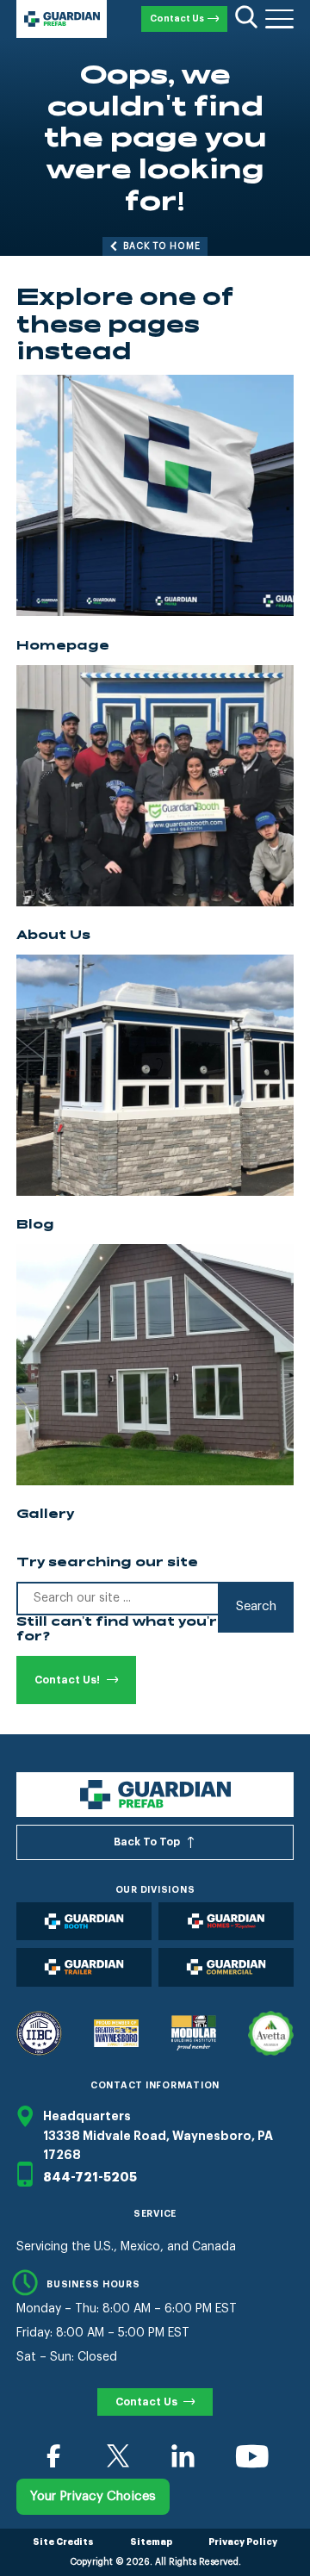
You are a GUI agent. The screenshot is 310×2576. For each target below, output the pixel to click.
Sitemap (151, 2542)
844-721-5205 (90, 2177)
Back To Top (147, 1842)
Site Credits (63, 2542)
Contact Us (177, 19)
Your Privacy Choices (93, 2496)
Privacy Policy (243, 2542)
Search (256, 1606)
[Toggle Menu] (279, 19)
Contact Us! (67, 1680)
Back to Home (162, 246)
